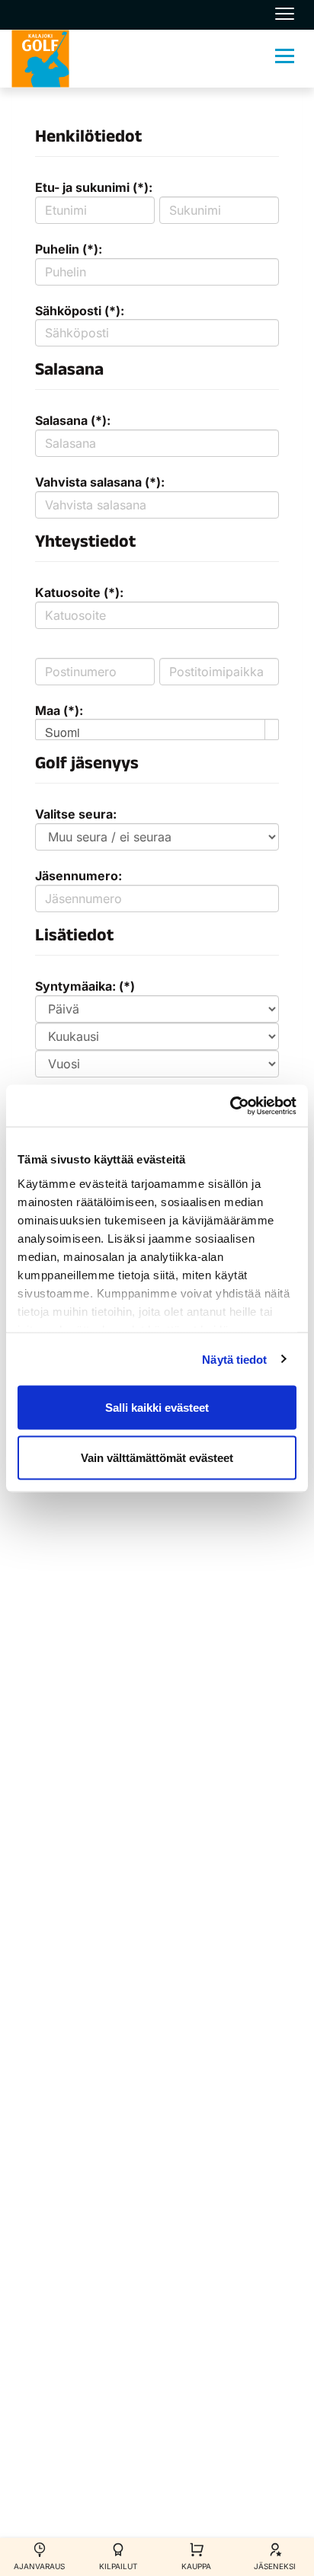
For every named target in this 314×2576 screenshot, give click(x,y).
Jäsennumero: (78, 876)
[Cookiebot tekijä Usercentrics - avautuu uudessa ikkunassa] (230, 1106)
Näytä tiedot (234, 1359)
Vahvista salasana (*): (100, 482)
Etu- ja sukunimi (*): (94, 187)
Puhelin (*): (69, 249)
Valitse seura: (76, 814)
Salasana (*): (73, 420)
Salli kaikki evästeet (157, 1408)
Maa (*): (59, 710)
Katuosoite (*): (79, 592)
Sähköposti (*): (80, 311)
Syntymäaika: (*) (85, 986)
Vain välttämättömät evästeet (157, 1457)
